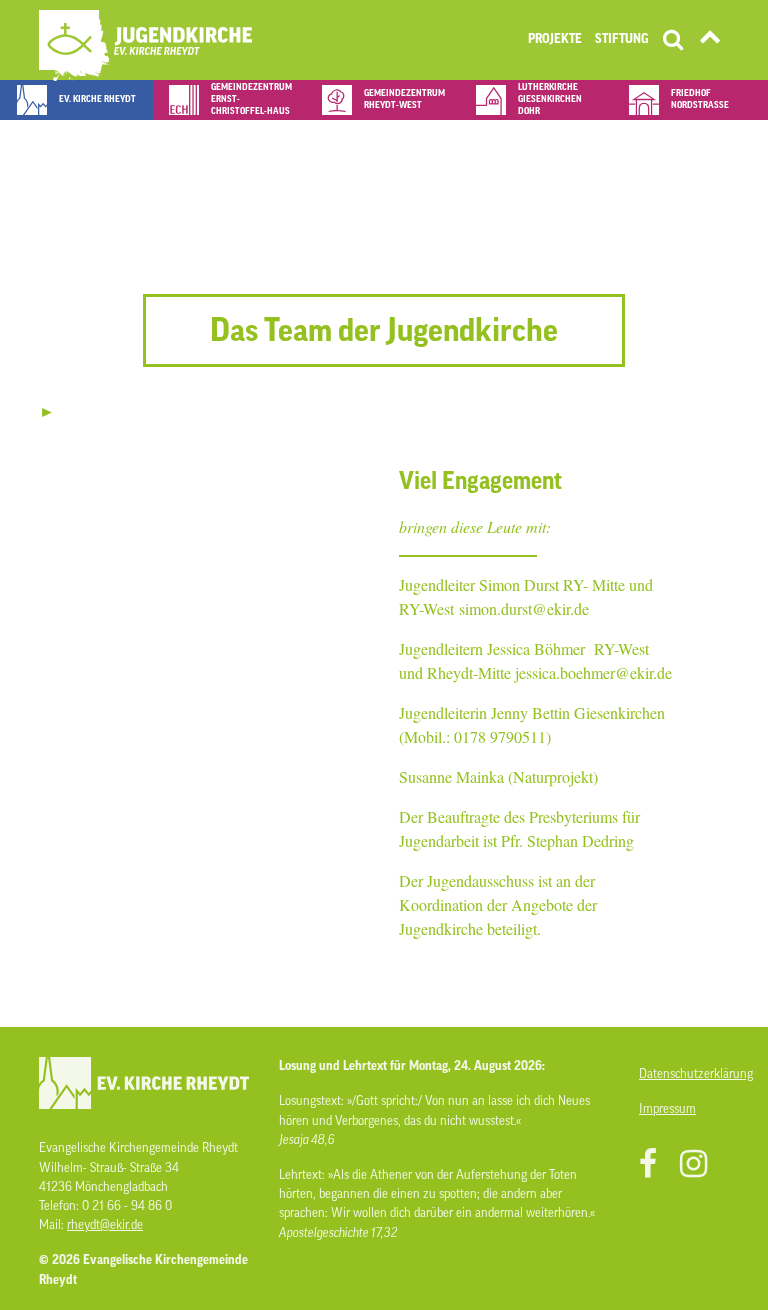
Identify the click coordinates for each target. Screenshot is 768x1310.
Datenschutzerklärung (684, 1074)
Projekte (555, 39)
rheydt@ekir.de (105, 1225)
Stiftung (622, 39)
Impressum (667, 1109)
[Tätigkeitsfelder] (710, 40)
